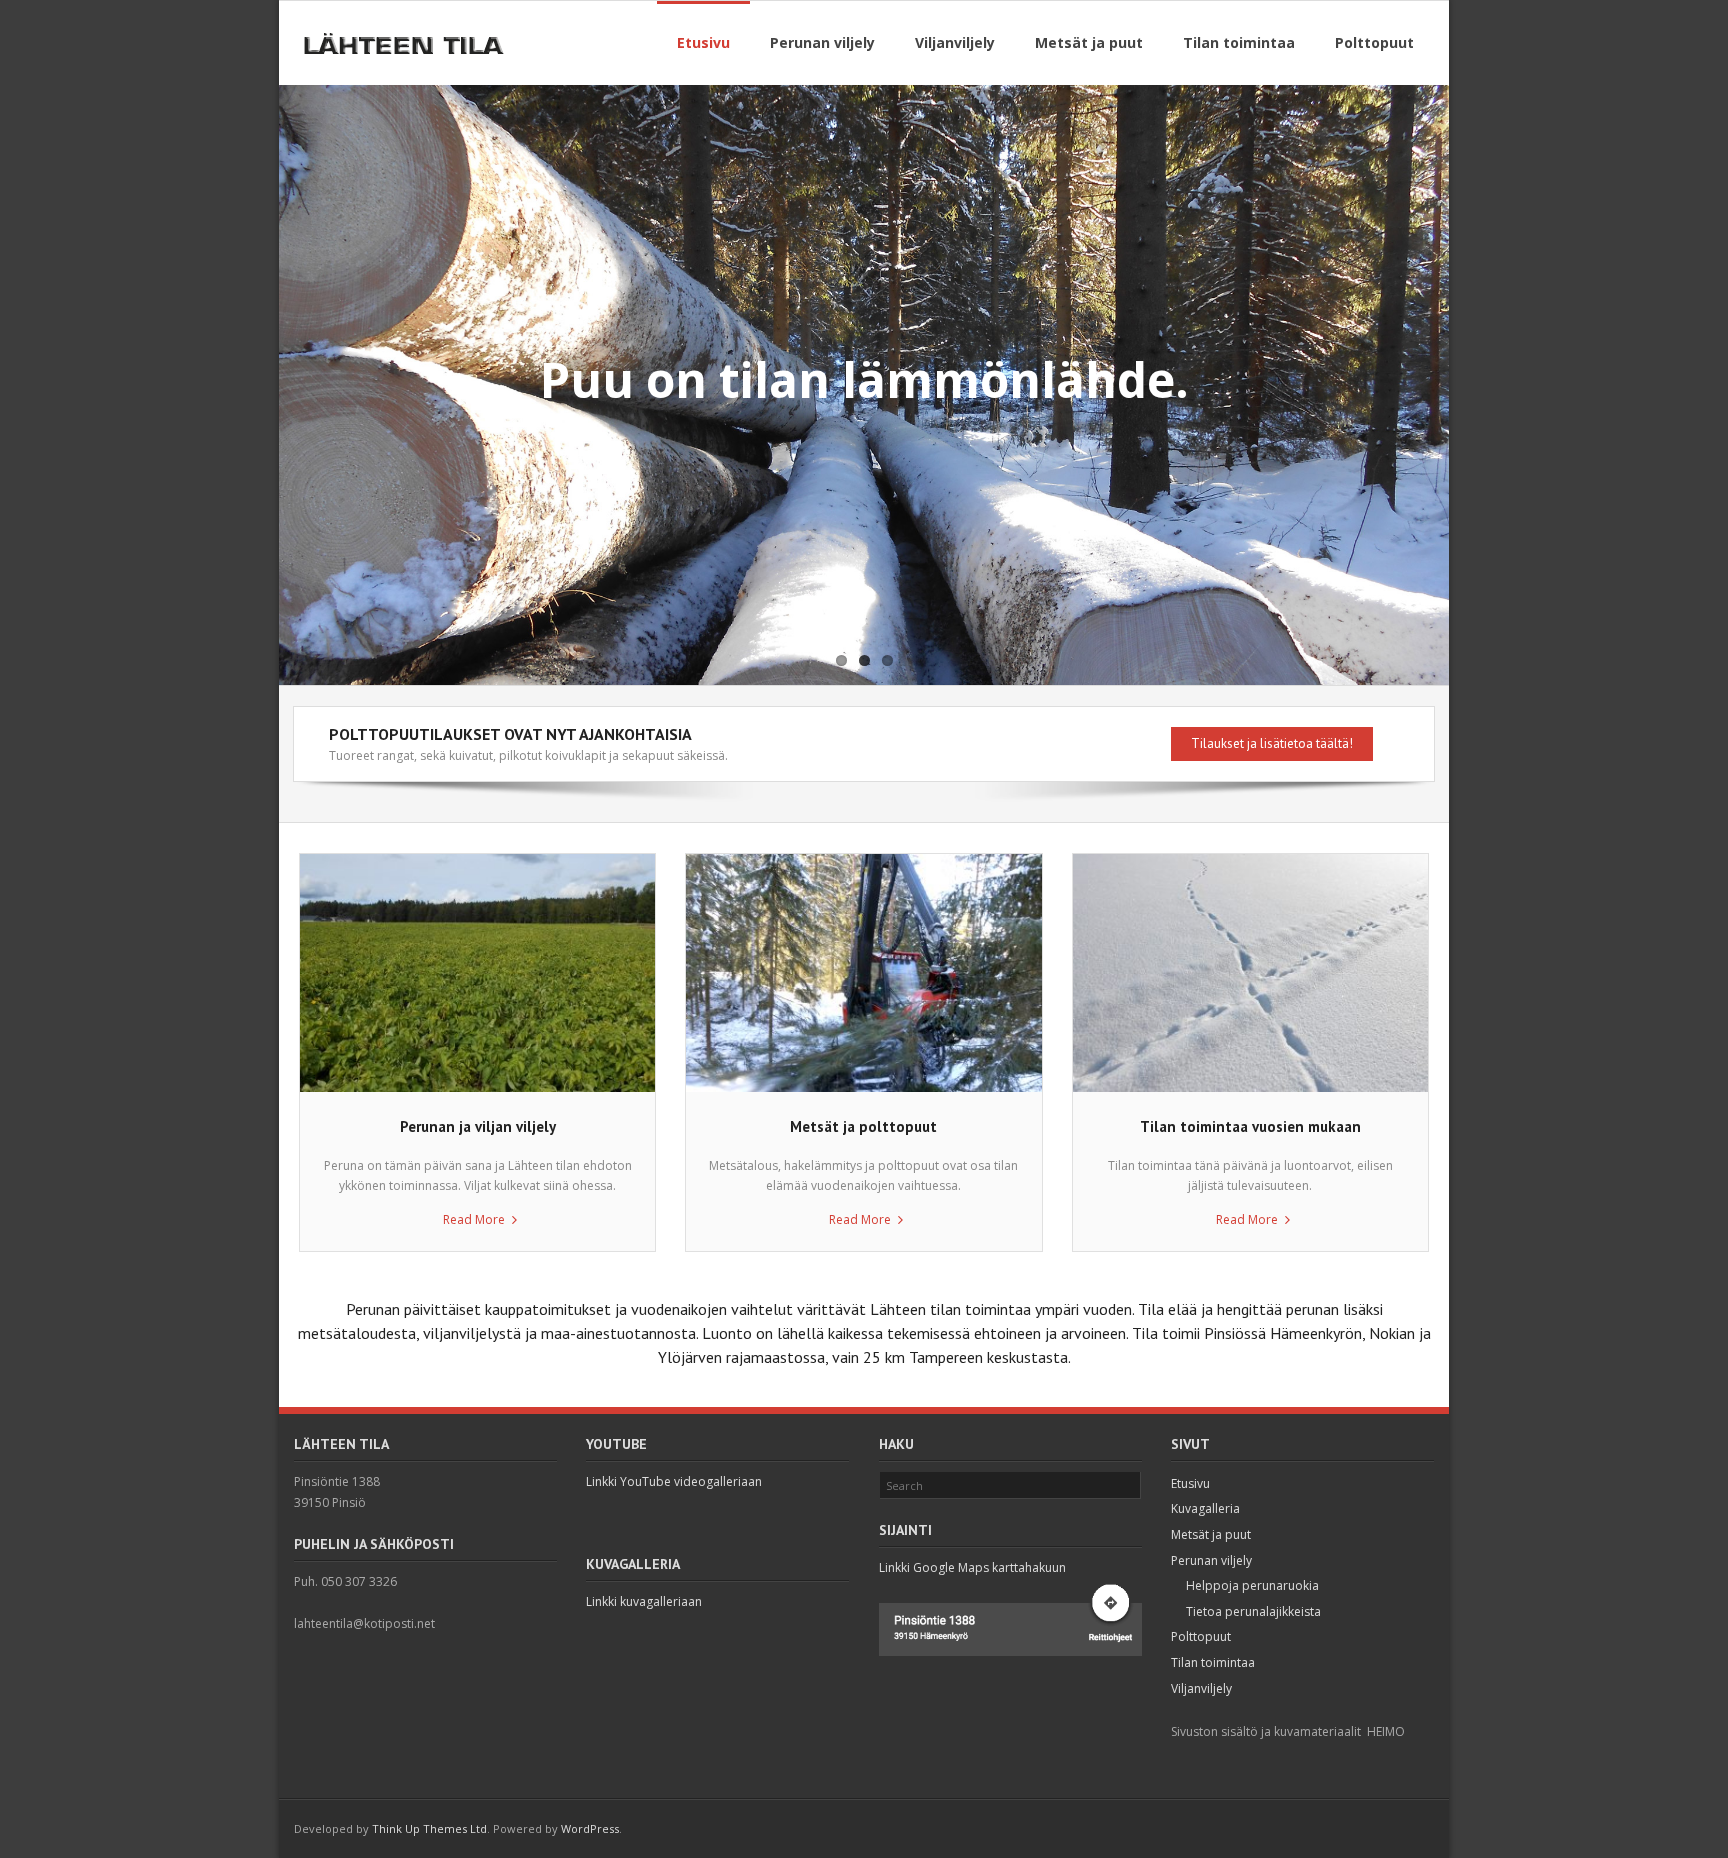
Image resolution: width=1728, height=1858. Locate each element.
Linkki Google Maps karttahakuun (972, 1567)
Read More (474, 1219)
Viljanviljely (1201, 1688)
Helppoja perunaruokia (1252, 1585)
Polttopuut (1201, 1636)
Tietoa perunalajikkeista (1253, 1611)
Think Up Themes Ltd (429, 1828)
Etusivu (1190, 1483)
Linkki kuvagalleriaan (644, 1601)
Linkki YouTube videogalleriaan (674, 1481)
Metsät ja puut (1211, 1534)
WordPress (590, 1828)
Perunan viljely (1211, 1560)
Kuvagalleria (1205, 1508)
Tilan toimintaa (1213, 1662)
